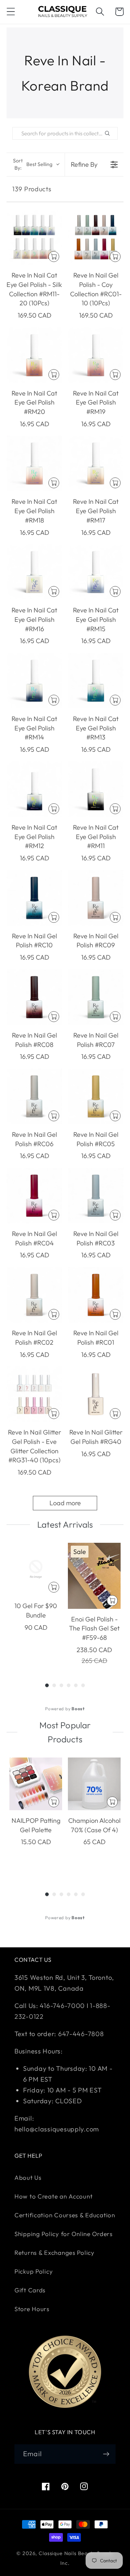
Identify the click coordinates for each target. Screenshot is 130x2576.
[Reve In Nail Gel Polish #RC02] (34, 1295)
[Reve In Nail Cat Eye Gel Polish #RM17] (96, 463)
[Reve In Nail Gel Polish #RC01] (96, 1295)
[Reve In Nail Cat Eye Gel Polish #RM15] (96, 572)
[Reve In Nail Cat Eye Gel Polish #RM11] (96, 789)
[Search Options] (110, 133)
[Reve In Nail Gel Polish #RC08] (34, 997)
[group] (36, 1604)
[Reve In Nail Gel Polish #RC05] (96, 1096)
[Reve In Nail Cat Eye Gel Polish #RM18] (34, 463)
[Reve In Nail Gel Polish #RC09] (96, 898)
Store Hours (32, 2309)
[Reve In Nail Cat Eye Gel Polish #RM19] (96, 355)
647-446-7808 (81, 2034)
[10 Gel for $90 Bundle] (36, 1569)
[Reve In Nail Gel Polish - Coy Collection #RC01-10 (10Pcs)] (96, 237)
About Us (28, 2177)
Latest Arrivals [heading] (65, 1524)
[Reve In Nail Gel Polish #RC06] (34, 1096)
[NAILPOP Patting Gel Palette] (36, 1784)
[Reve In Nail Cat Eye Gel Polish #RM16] (34, 572)
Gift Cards (30, 2290)
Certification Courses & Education (65, 2215)
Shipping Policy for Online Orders (64, 2234)
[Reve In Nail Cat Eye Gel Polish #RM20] (34, 355)
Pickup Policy (34, 2271)
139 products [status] (32, 189)
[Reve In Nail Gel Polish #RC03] (96, 1196)
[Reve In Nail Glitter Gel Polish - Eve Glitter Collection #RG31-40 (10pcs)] (34, 1394)
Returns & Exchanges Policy (55, 2252)
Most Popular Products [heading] (65, 1732)
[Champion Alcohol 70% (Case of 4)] (94, 1784)
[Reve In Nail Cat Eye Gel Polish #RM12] (34, 789)
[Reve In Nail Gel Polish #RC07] (96, 997)
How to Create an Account (53, 2196)
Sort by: (33, 164)
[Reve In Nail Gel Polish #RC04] (34, 1196)
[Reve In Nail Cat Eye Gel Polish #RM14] (34, 681)
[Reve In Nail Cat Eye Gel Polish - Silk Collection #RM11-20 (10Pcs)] (34, 237)
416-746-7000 (62, 2006)
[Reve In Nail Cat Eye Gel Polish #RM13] (96, 681)
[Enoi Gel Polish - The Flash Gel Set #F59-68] (94, 1576)
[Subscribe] (106, 2454)
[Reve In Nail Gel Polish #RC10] (34, 898)
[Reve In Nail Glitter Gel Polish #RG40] (96, 1394)
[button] (11, 12)
